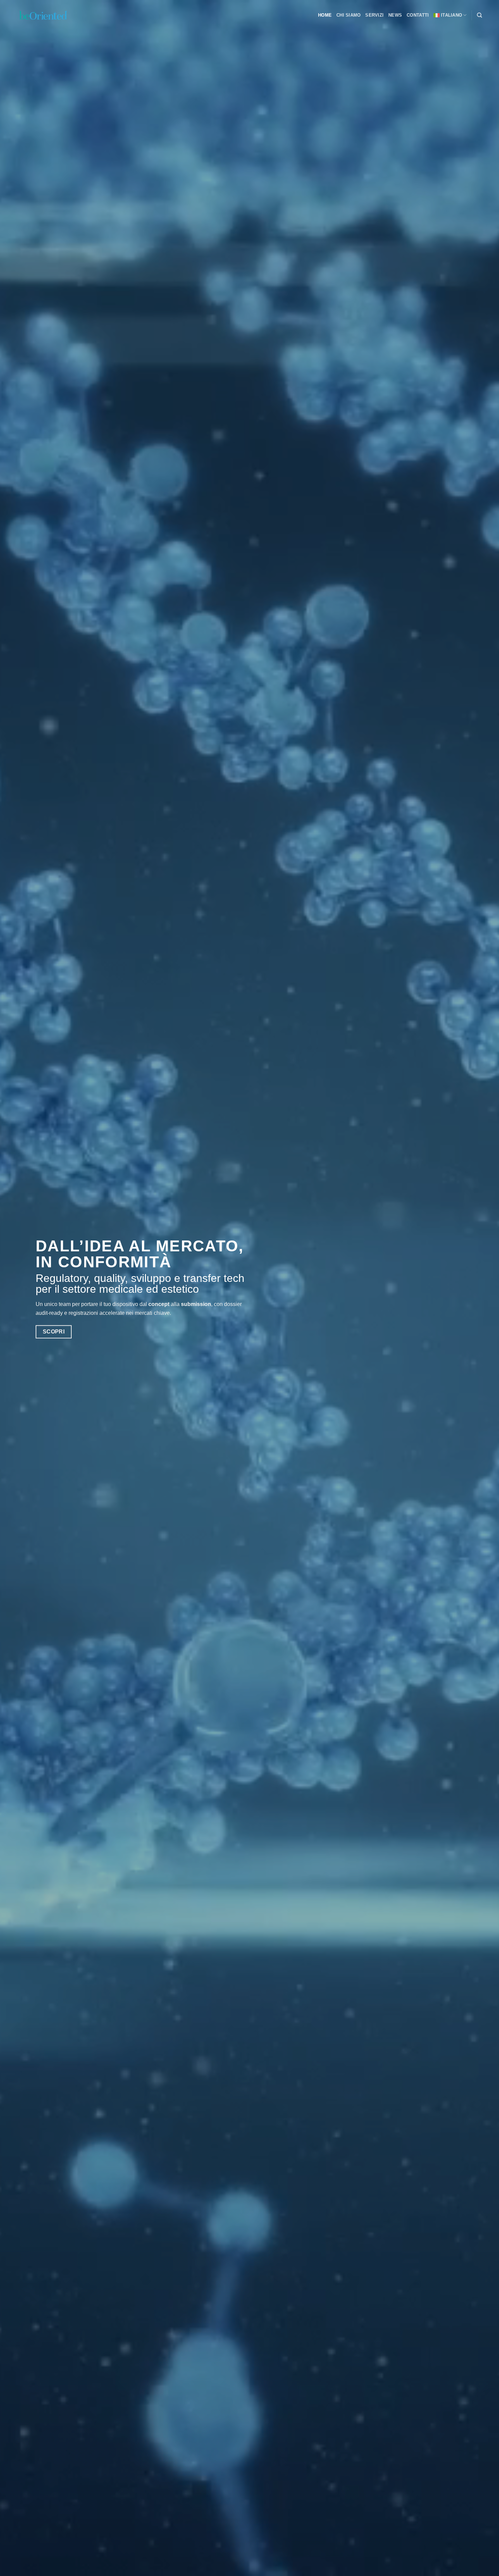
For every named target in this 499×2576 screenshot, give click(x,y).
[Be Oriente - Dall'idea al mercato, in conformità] (51, 15)
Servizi (374, 15)
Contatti (418, 15)
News (395, 15)
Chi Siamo (348, 15)
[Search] (479, 15)
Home (325, 15)
